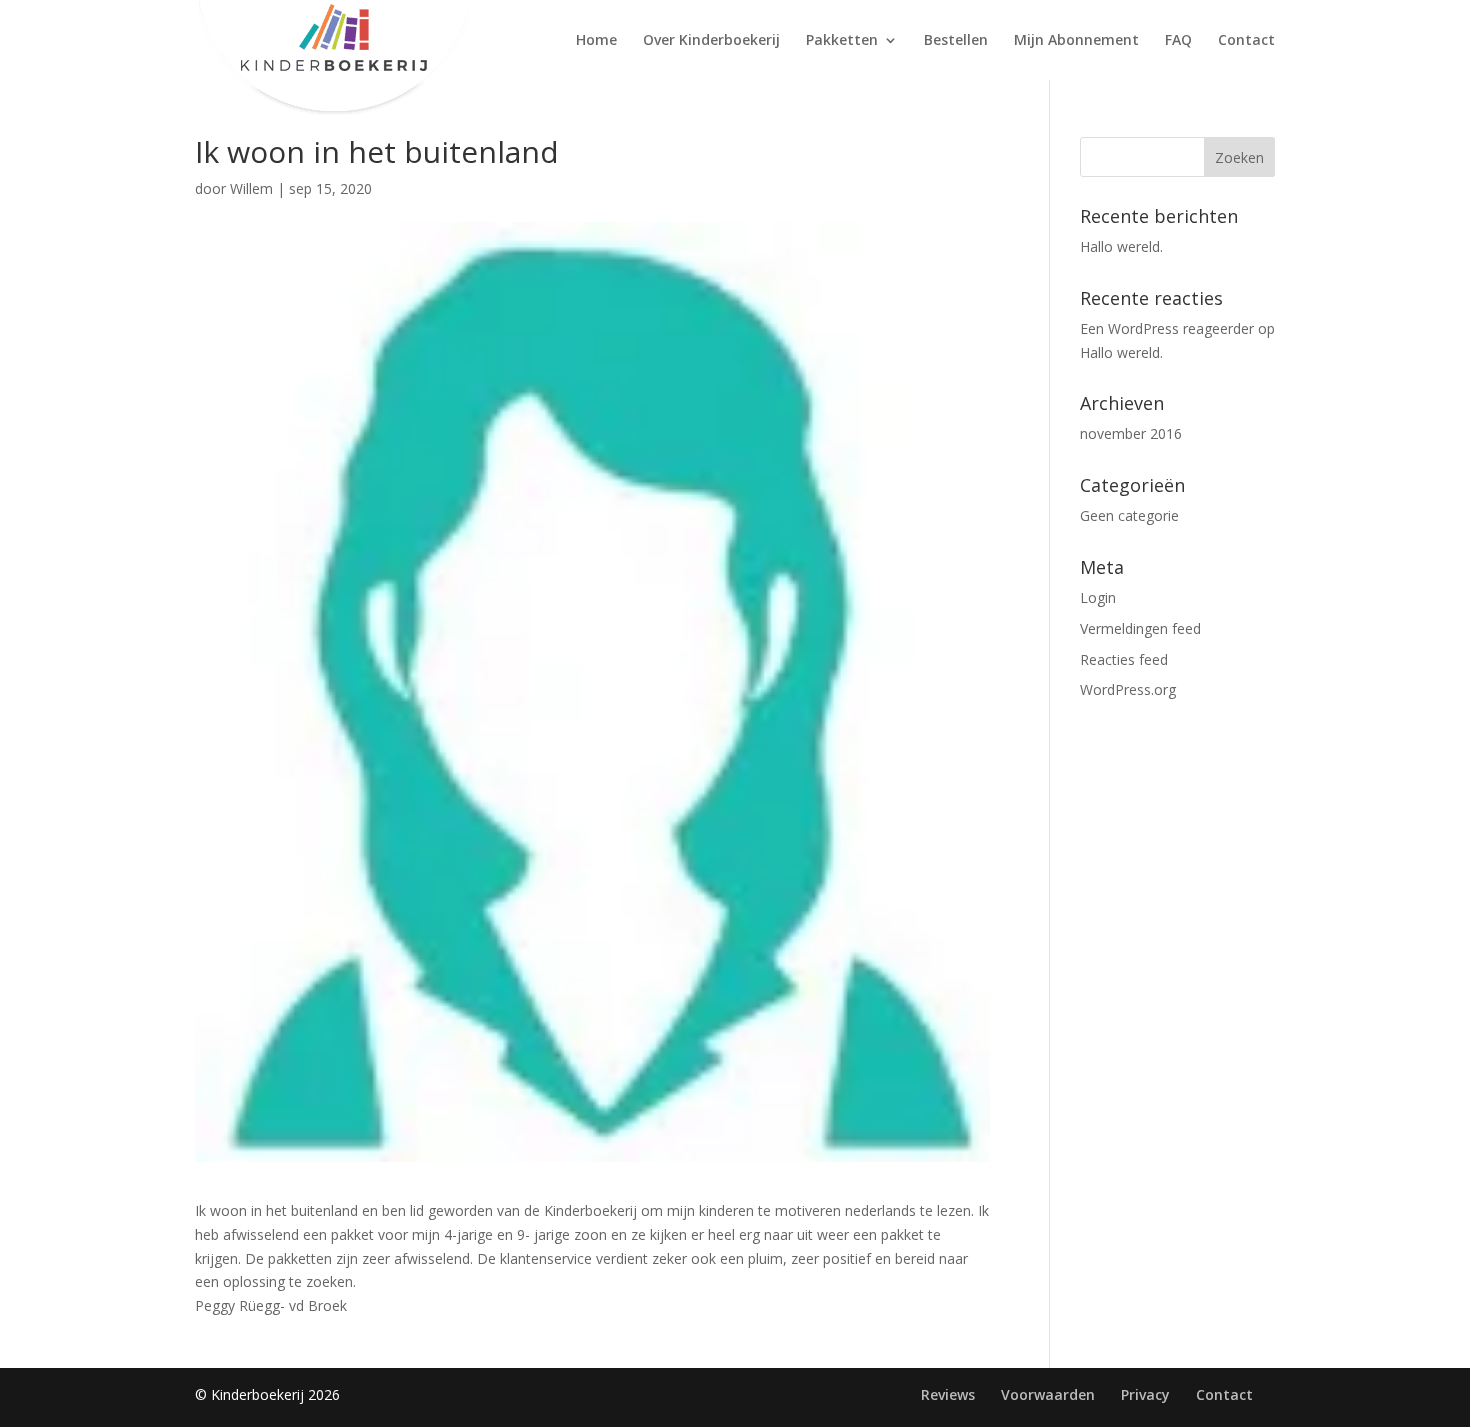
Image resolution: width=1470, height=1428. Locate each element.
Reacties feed (1124, 659)
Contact (1246, 41)
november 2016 (1131, 433)
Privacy (1145, 1394)
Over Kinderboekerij (711, 41)
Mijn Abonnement (1076, 41)
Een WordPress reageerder (1167, 328)
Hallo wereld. (1121, 246)
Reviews (948, 1394)
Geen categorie (1129, 515)
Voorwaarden (1048, 1394)
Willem (251, 188)
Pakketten (842, 41)
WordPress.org (1128, 689)
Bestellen (956, 41)
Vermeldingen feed (1140, 628)
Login (1098, 597)
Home (596, 41)
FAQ (1178, 41)
